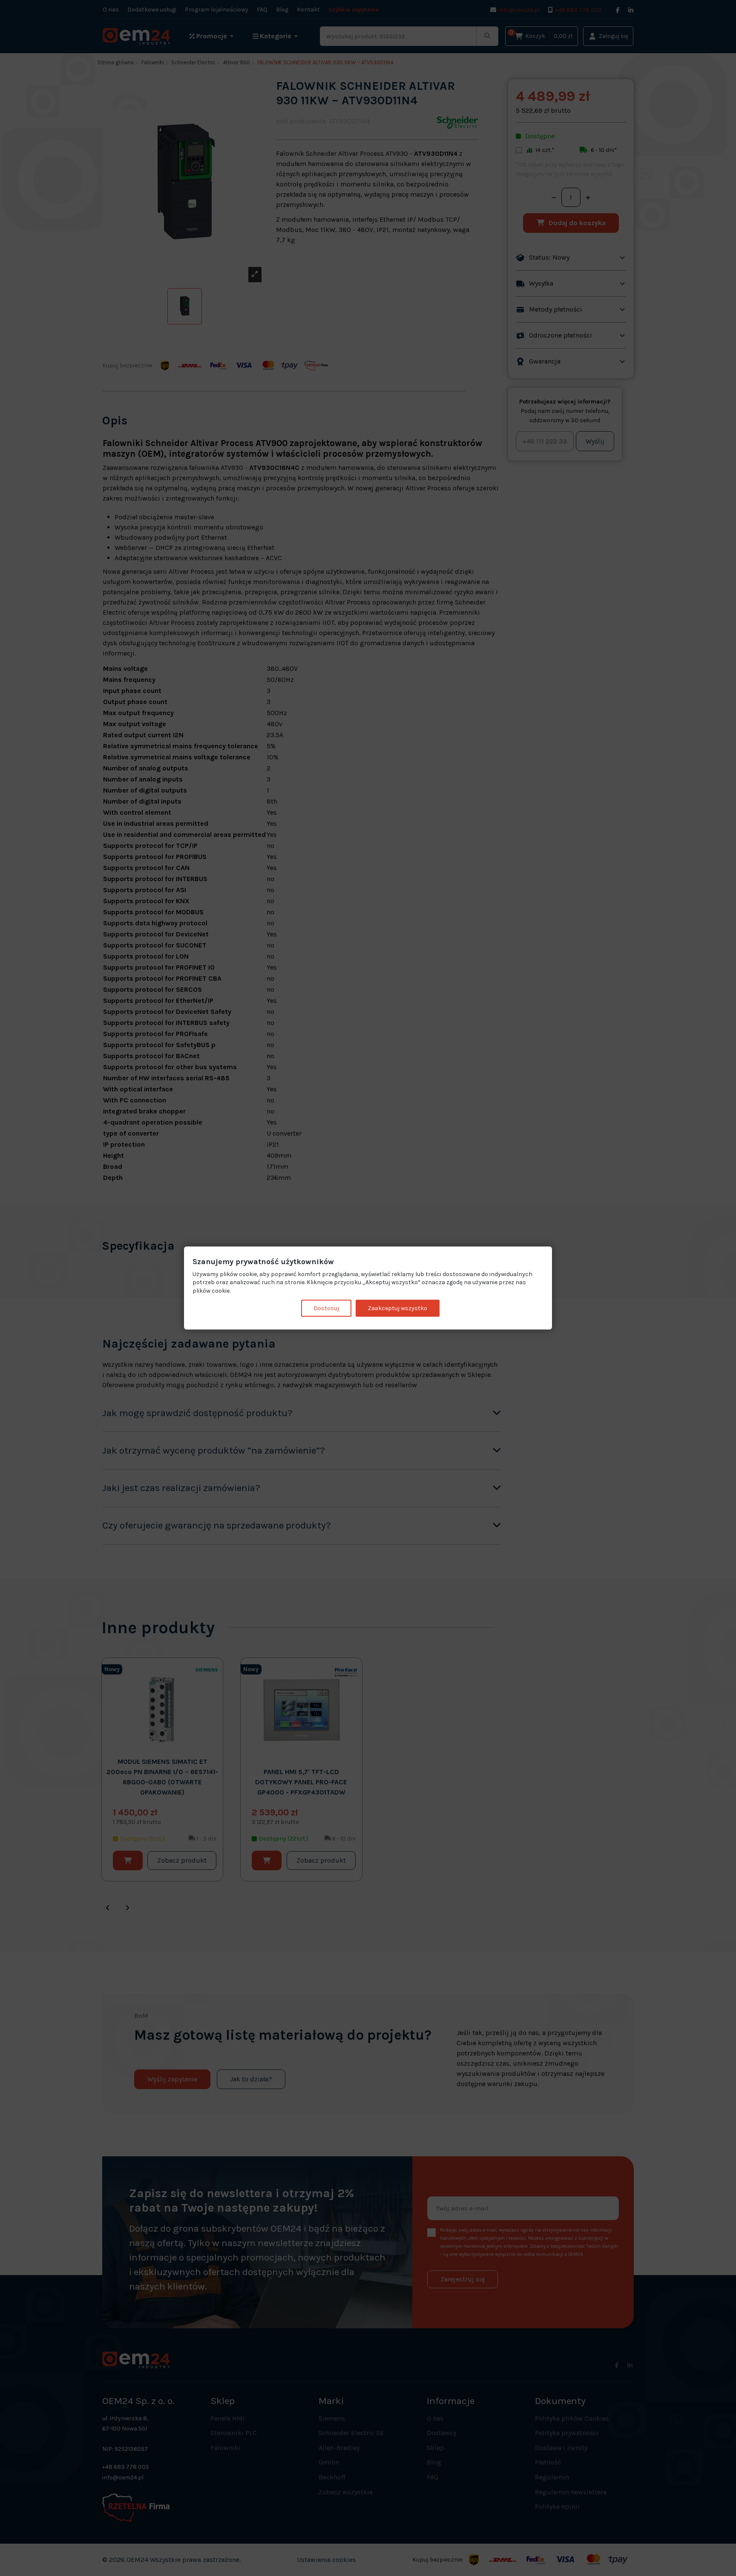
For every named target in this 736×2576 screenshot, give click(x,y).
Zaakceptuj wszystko (398, 1308)
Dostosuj (326, 1308)
